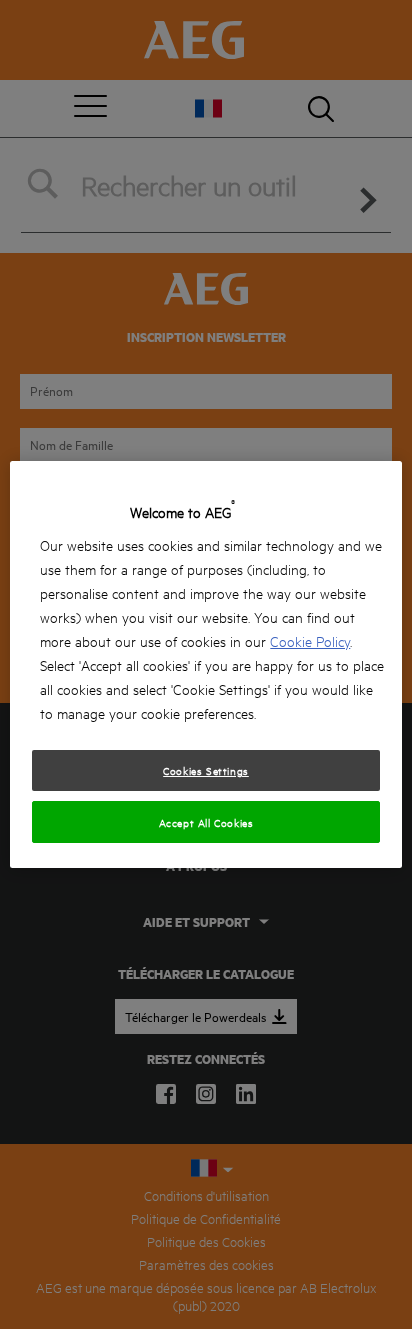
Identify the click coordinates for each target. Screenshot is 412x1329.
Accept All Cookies (206, 822)
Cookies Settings (206, 770)
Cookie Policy (310, 640)
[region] (205, 665)
